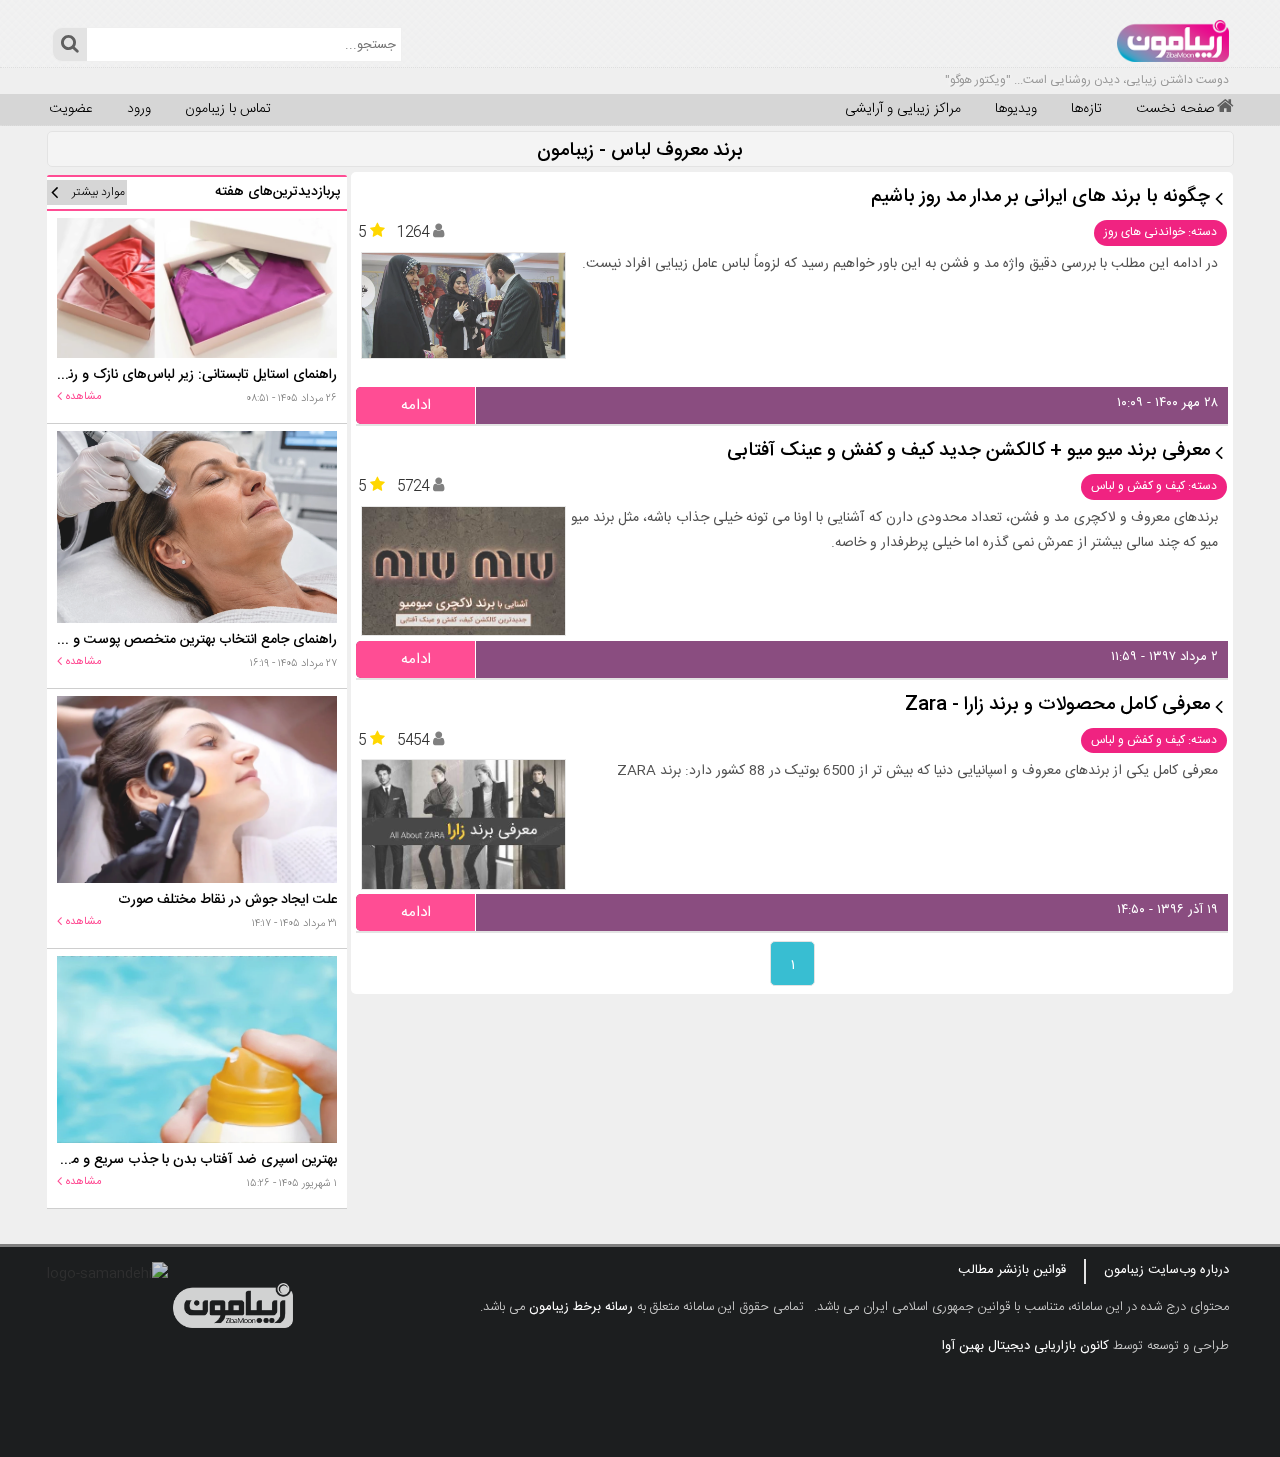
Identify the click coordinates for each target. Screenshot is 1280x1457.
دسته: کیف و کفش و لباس (1154, 486)
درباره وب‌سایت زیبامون (1166, 1270)
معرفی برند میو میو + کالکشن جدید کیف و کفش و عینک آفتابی (968, 451)
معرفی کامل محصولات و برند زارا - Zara (1057, 705)
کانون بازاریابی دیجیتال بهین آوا (1025, 1346)
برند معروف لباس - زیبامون (640, 151)
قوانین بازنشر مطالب (1012, 1270)
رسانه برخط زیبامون (581, 1307)
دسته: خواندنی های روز (1160, 232)
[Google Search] (69, 44)
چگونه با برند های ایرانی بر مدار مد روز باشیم (1040, 197)
